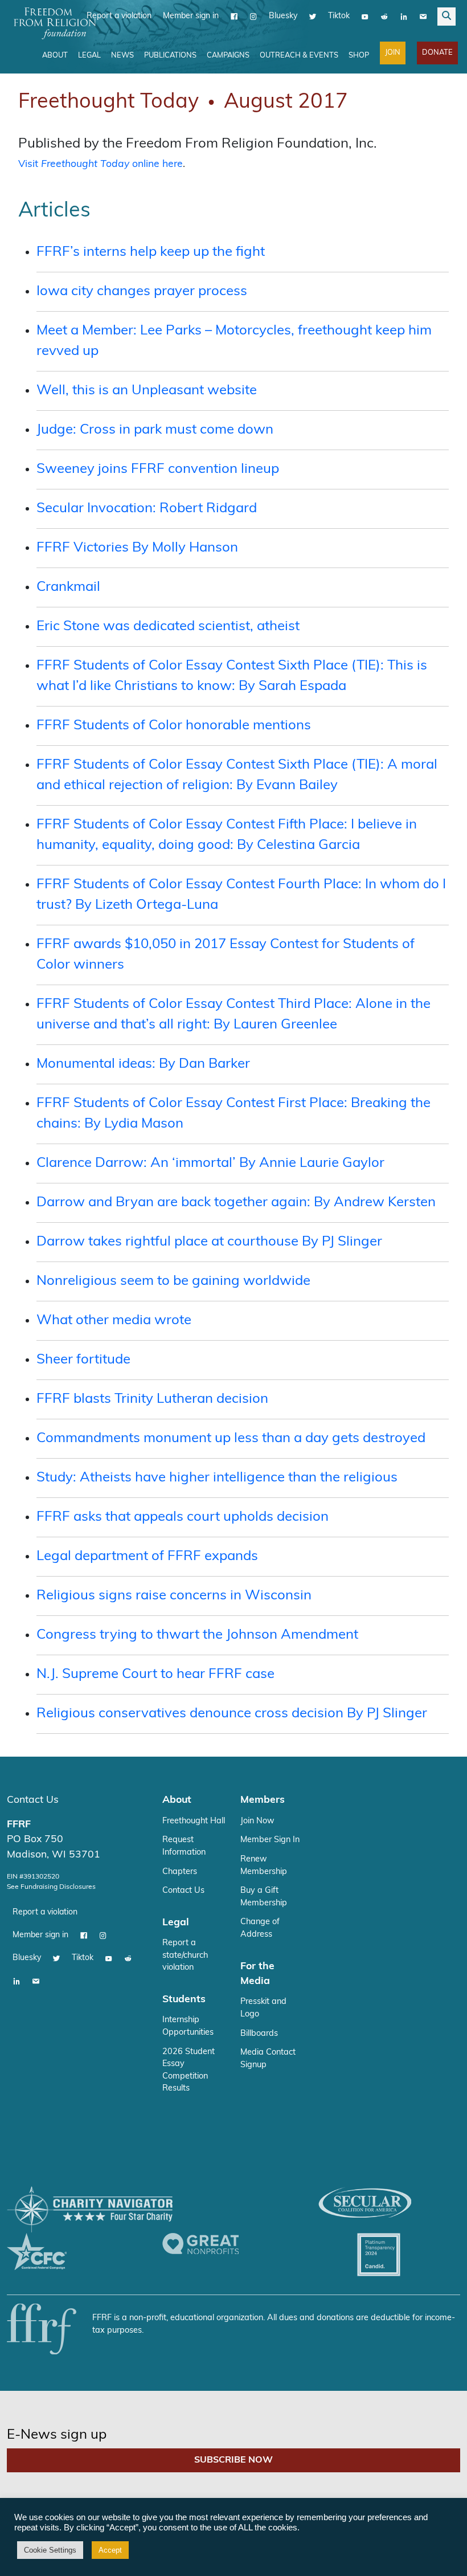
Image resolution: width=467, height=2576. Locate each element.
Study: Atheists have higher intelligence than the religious (217, 1478)
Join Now (257, 1821)
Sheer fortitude (83, 1360)
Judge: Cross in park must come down (155, 430)
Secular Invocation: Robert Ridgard (147, 509)
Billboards (259, 2034)
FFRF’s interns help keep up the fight (151, 252)
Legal (89, 56)
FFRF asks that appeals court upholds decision (183, 1517)
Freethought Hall (194, 1821)
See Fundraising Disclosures (51, 1887)
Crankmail (68, 587)
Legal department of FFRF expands (147, 1557)
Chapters (180, 1872)
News (122, 56)
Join (393, 53)
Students (184, 2000)
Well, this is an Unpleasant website (147, 391)
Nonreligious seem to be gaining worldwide (173, 1281)
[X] (313, 17)
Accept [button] (110, 2550)
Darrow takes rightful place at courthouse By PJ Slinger (209, 1242)
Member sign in (191, 16)
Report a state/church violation (185, 1956)
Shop (359, 56)
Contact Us (33, 1800)
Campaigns (228, 56)
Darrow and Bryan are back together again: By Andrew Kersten (236, 1203)
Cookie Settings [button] (50, 2550)
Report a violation (119, 16)
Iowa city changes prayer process (142, 292)
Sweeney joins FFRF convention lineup (158, 470)
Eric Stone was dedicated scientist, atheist (168, 627)
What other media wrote (114, 1321)
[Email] (423, 17)
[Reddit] (384, 17)
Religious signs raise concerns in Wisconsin (174, 1596)
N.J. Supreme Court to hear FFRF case (155, 1675)
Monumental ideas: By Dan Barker (143, 1064)
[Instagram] (253, 17)
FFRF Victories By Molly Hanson (137, 548)
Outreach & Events (299, 56)
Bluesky (283, 16)
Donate (437, 53)
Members (263, 1800)
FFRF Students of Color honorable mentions (174, 726)
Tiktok (339, 16)
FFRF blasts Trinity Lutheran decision (152, 1399)
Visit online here (101, 164)
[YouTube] (365, 17)
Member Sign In (270, 1840)
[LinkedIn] (404, 17)
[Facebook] (234, 17)
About (55, 56)
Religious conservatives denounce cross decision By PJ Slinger (232, 1714)
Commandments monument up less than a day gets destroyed (231, 1439)
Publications (170, 56)
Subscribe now (233, 2460)
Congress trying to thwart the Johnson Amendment (197, 1635)
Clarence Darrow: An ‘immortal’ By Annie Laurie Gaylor (210, 1164)
